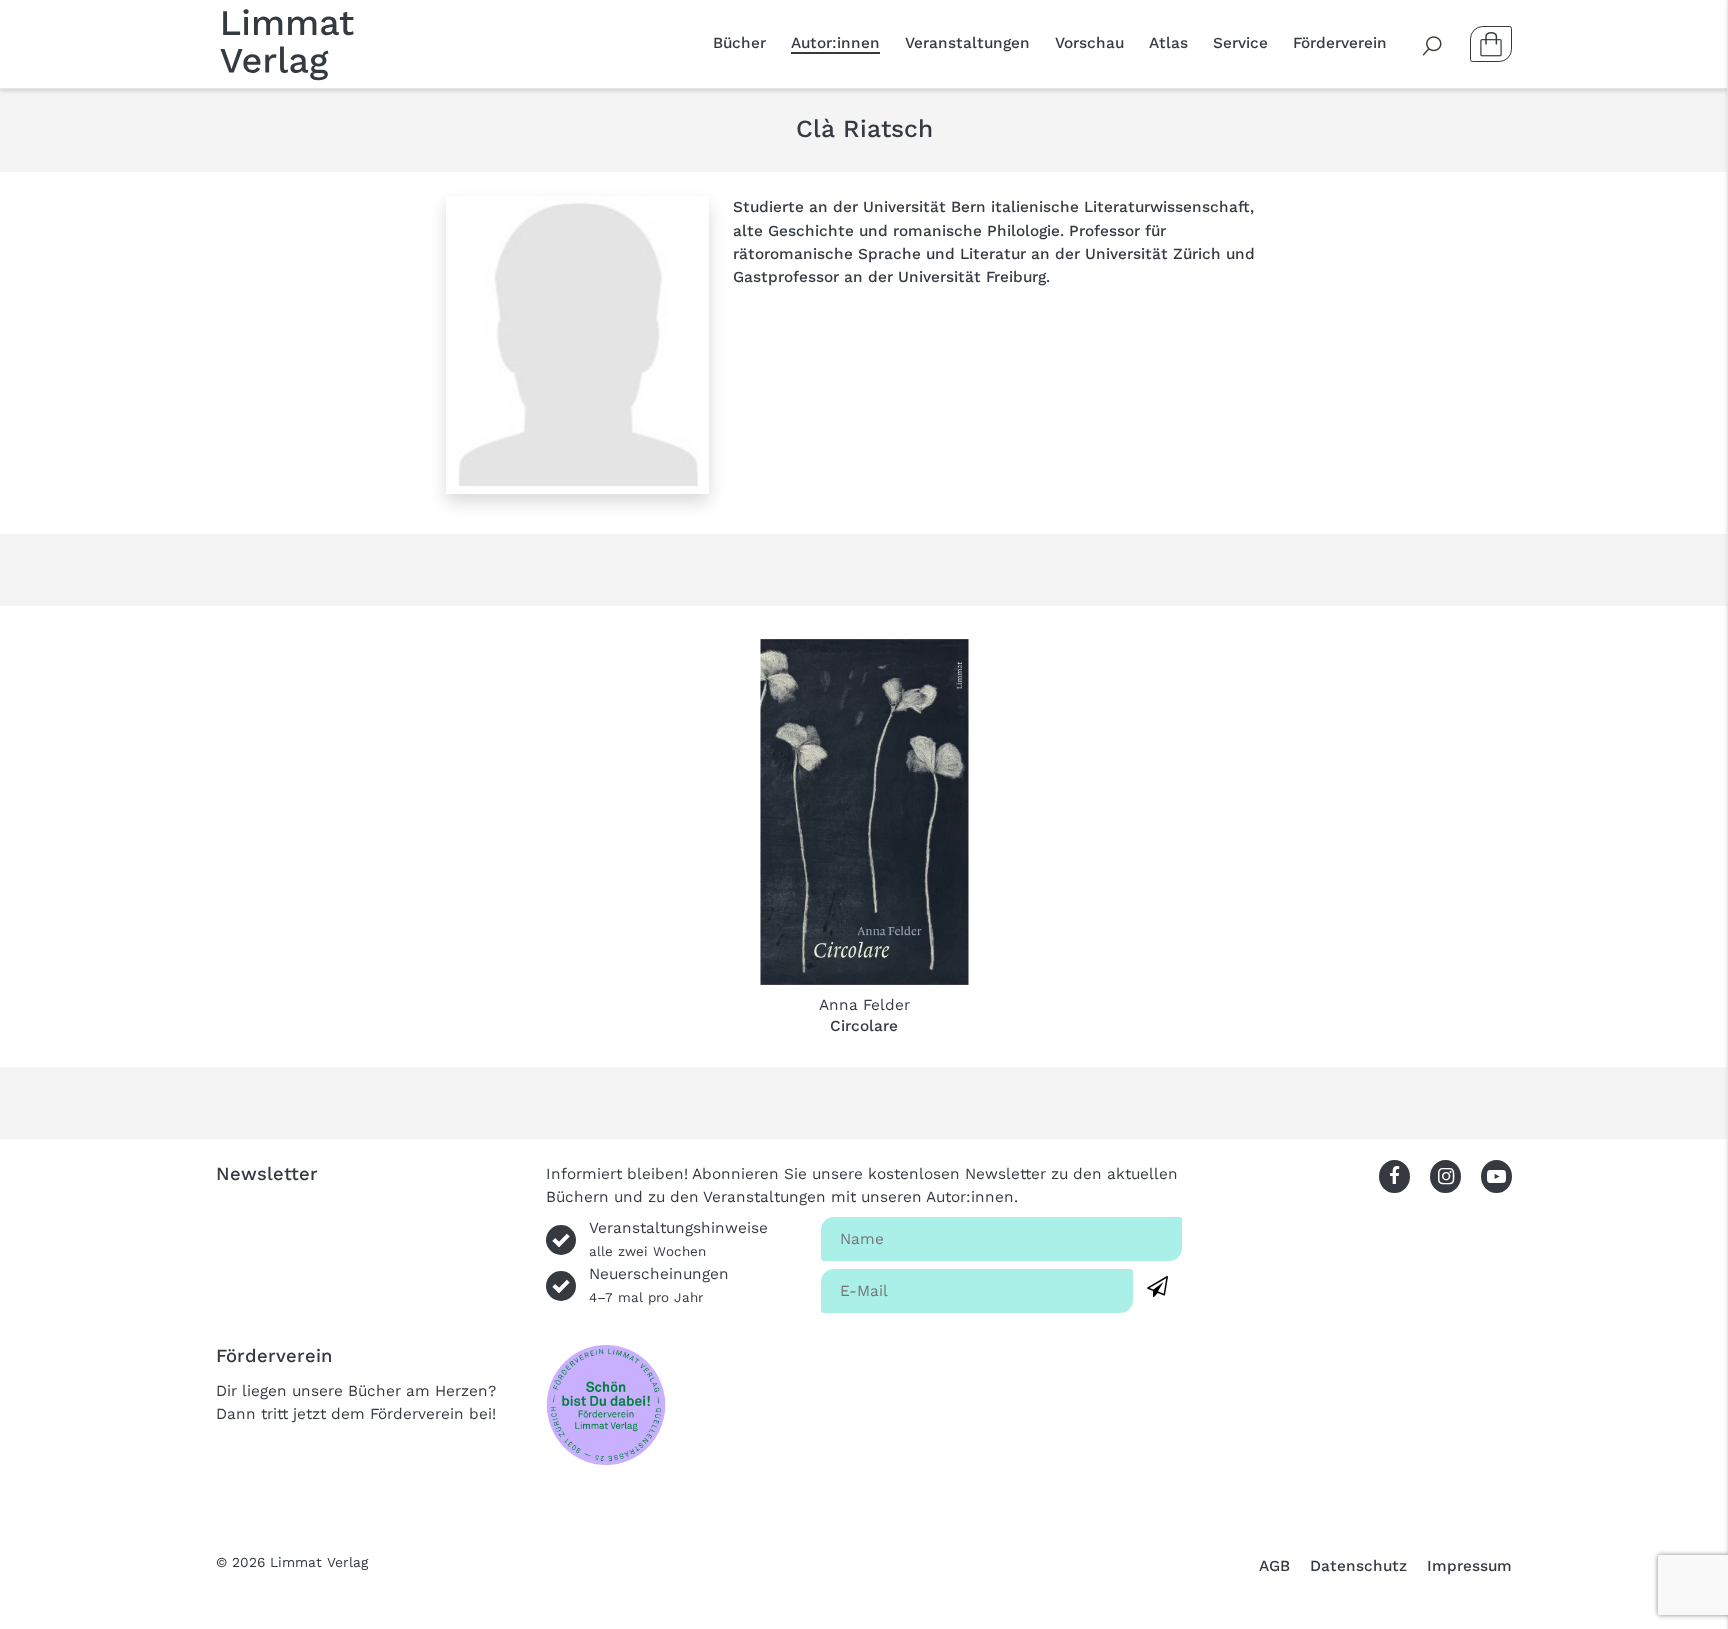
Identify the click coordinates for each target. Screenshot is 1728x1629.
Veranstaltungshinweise (678, 1239)
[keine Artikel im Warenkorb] (1491, 44)
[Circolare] (864, 812)
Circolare (864, 1026)
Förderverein (1340, 43)
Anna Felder (864, 1005)
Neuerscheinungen (659, 1285)
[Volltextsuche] (1433, 44)
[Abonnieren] (1157, 1287)
